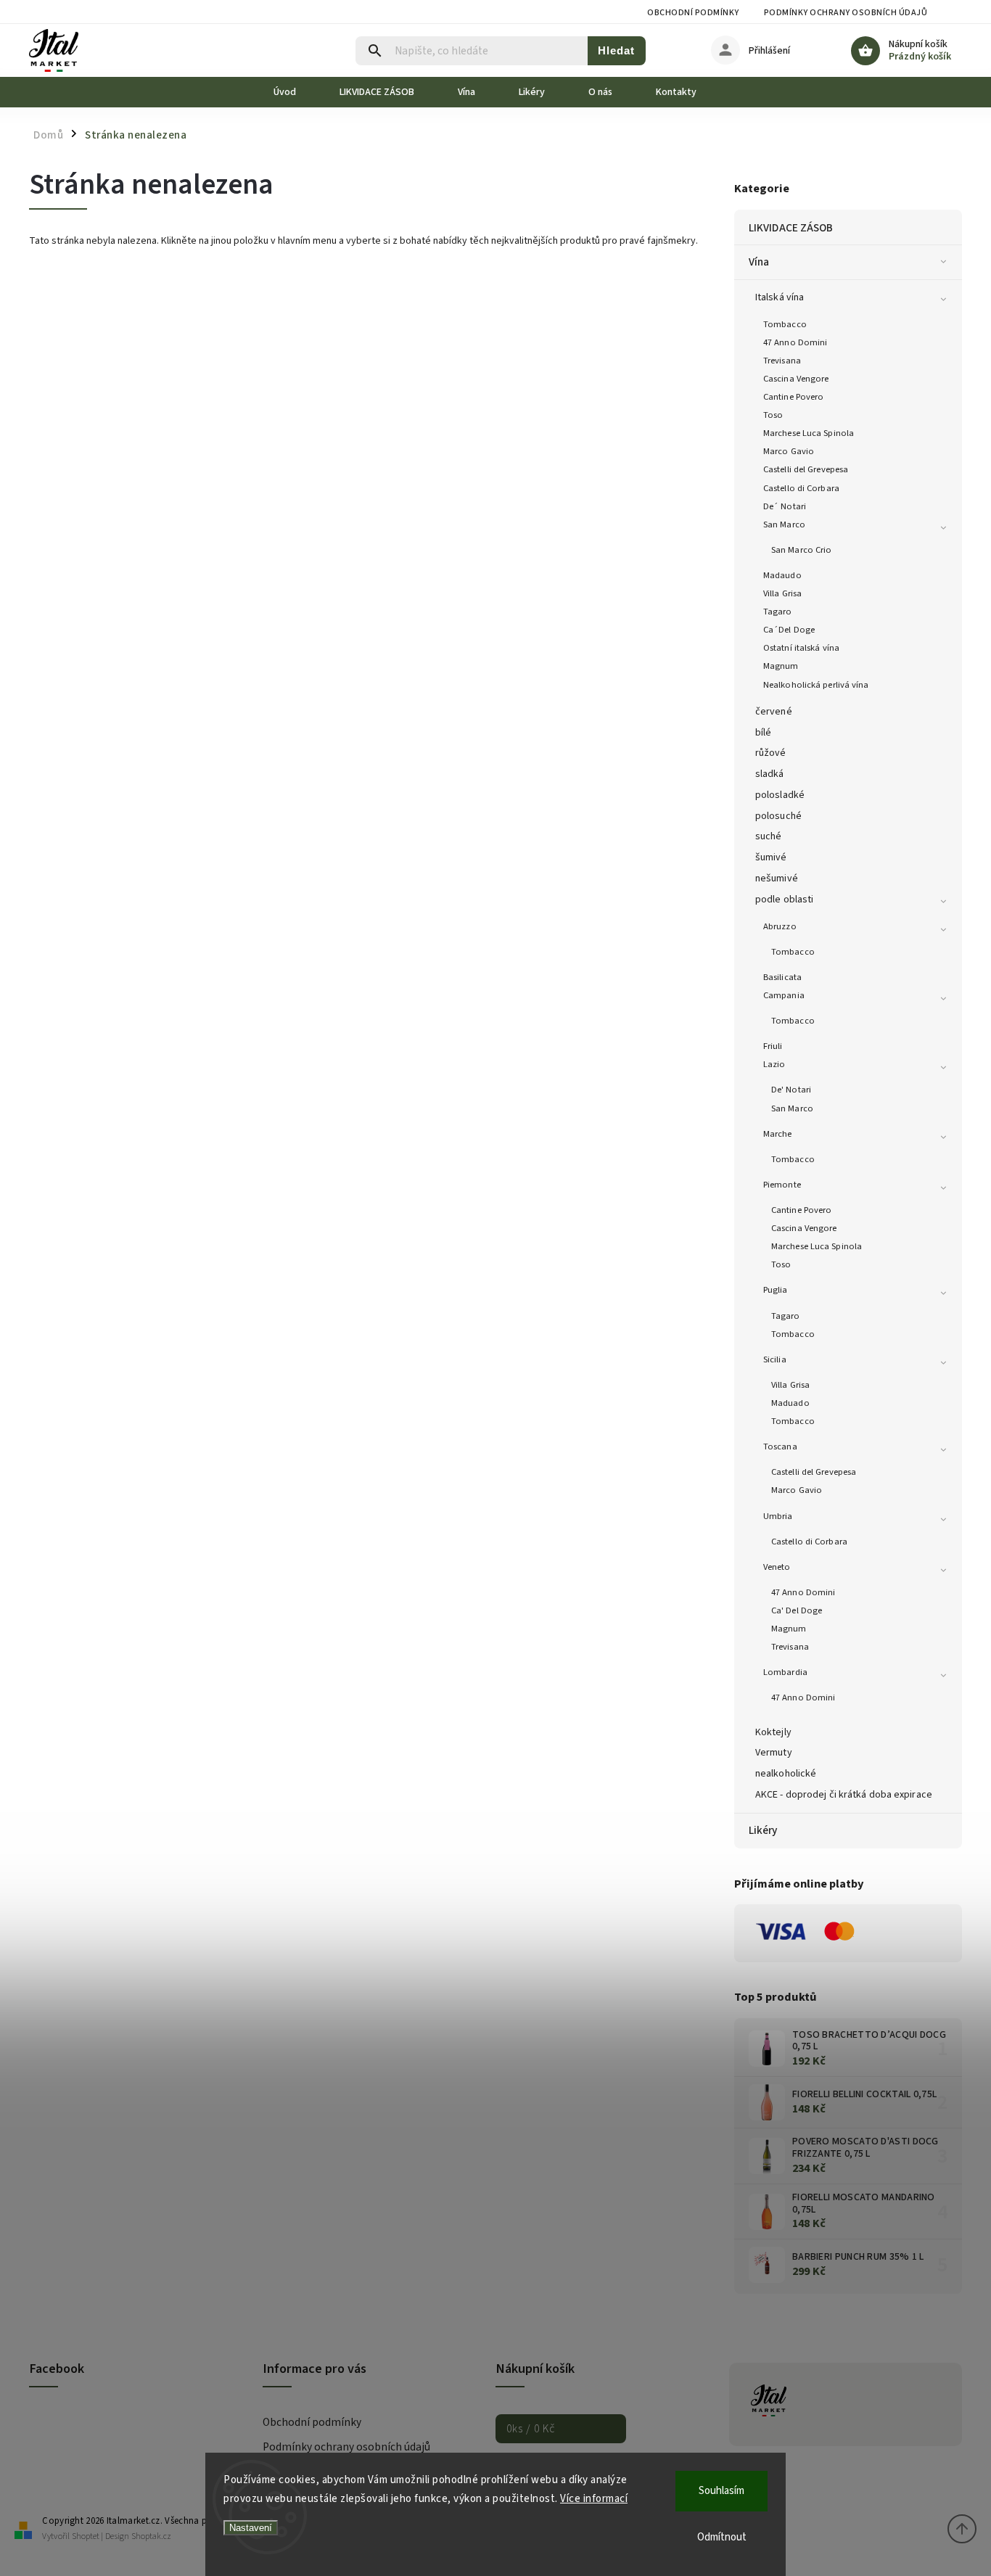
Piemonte (782, 1185)
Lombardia (785, 1672)
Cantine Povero (793, 397)
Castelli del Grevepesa (806, 469)
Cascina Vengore (796, 379)
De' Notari (791, 1090)
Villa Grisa (782, 593)
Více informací (594, 2499)
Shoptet (86, 2536)
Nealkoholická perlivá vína (816, 685)
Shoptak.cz (151, 2536)
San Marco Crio (801, 550)
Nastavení (251, 2528)
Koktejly (773, 1732)
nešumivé (777, 878)
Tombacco (785, 324)
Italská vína (780, 297)
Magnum (781, 666)
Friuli (773, 1046)
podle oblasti (784, 900)
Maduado (790, 1403)
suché (769, 836)
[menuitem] (296, 92)
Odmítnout (722, 2537)
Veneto (777, 1567)
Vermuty (774, 1753)
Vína (759, 262)
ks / (531, 2429)
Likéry (763, 1830)
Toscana (780, 1447)
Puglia (776, 1290)
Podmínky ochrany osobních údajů (846, 13)
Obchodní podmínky (693, 13)
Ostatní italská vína (801, 648)
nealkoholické (786, 1774)
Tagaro (778, 612)
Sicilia (775, 1359)
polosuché (778, 816)
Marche (778, 1134)
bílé (763, 733)
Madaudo (782, 575)
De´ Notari (785, 506)
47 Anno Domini (795, 342)
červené (774, 712)
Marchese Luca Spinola (809, 433)
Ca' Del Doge (797, 1610)
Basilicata (782, 977)
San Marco (784, 524)
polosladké (780, 795)
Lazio (774, 1064)
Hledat (616, 50)
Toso (773, 415)
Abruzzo (780, 926)
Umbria (778, 1516)
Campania (784, 995)
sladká (770, 774)
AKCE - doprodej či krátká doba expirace (844, 1795)
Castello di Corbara (801, 488)
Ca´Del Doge (789, 630)
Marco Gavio (789, 451)
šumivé (771, 857)
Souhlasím (721, 2491)
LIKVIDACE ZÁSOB (791, 228)
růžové (771, 753)
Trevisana (782, 361)
